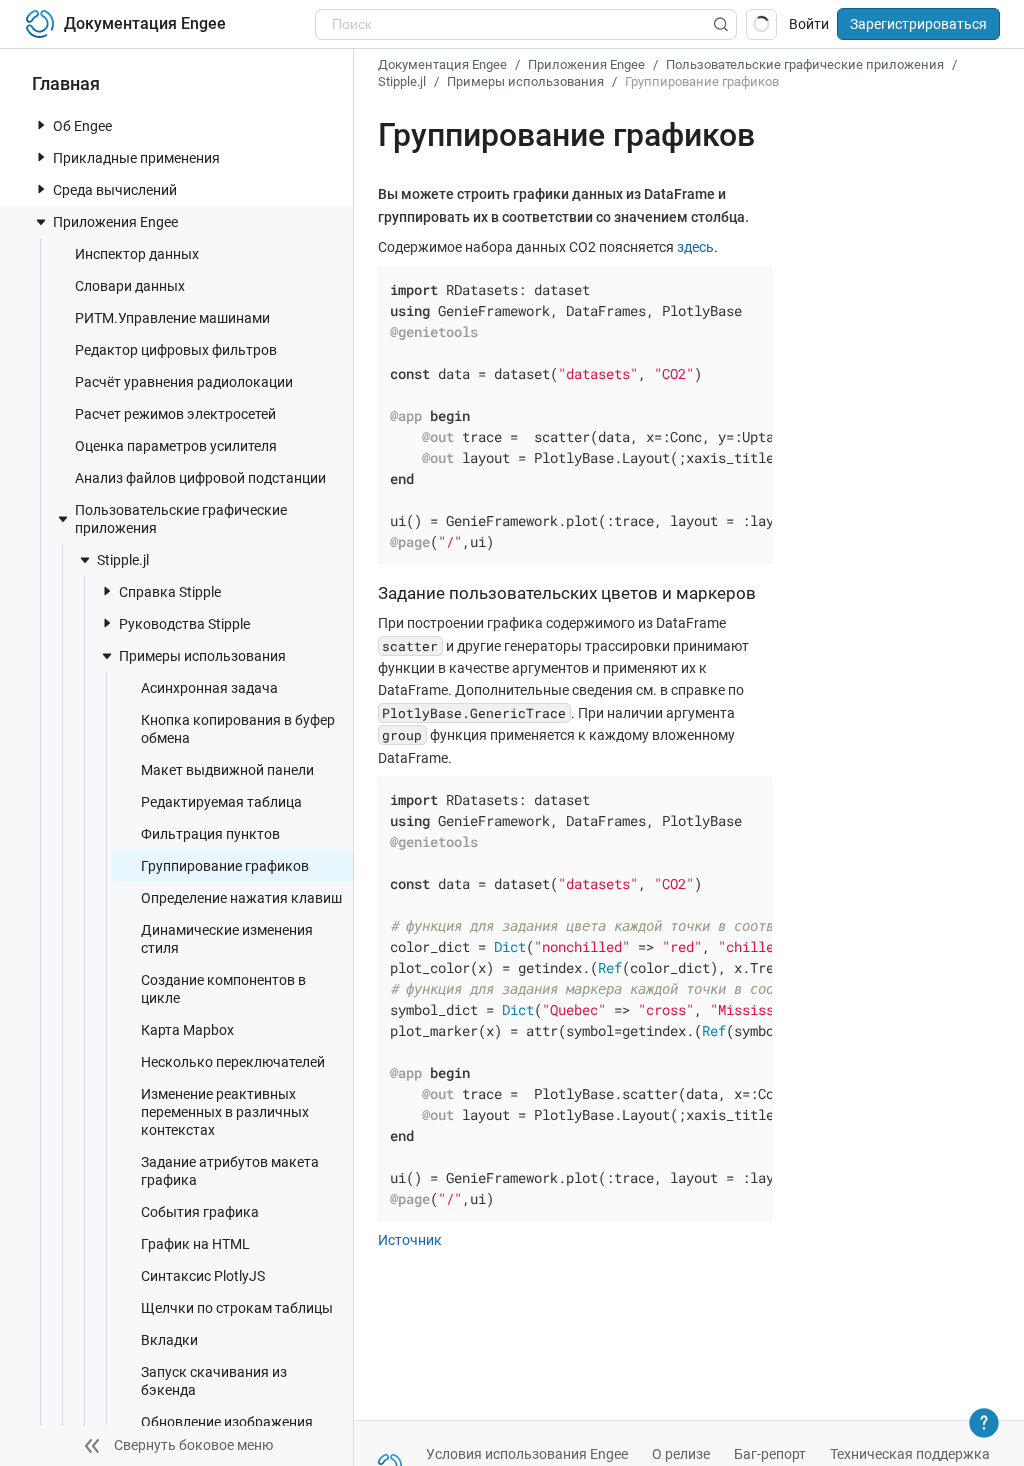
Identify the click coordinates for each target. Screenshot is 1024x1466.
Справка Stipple (170, 592)
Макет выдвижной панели (227, 770)
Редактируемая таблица (221, 802)
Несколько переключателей (233, 1062)
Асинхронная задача (209, 688)
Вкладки (169, 1340)
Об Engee (82, 126)
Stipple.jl (123, 560)
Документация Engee (442, 64)
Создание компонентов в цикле (223, 989)
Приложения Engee (115, 222)
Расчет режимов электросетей (175, 414)
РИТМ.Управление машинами (172, 318)
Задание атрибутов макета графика (230, 1171)
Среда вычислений (115, 190)
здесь (695, 247)
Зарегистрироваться (918, 24)
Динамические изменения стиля (227, 939)
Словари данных (130, 286)
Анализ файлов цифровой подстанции (200, 478)
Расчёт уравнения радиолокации (184, 382)
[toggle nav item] (41, 125)
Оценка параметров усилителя (176, 446)
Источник (410, 1240)
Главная (66, 83)
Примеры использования (202, 656)
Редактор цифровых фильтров (176, 350)
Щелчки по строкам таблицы (237, 1308)
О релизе (681, 1454)
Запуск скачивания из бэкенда (214, 1381)
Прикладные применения (136, 158)
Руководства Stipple (184, 624)
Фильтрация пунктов (210, 834)
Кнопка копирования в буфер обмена (238, 729)
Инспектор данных (137, 254)
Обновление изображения (227, 1422)
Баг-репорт (770, 1454)
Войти (809, 24)
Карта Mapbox (187, 1030)
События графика (200, 1212)
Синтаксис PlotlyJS (203, 1276)
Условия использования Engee (527, 1454)
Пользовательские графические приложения (181, 519)
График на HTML (195, 1244)
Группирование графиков (225, 866)
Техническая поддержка (910, 1454)
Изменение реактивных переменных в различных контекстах (225, 1112)
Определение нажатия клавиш (241, 898)
